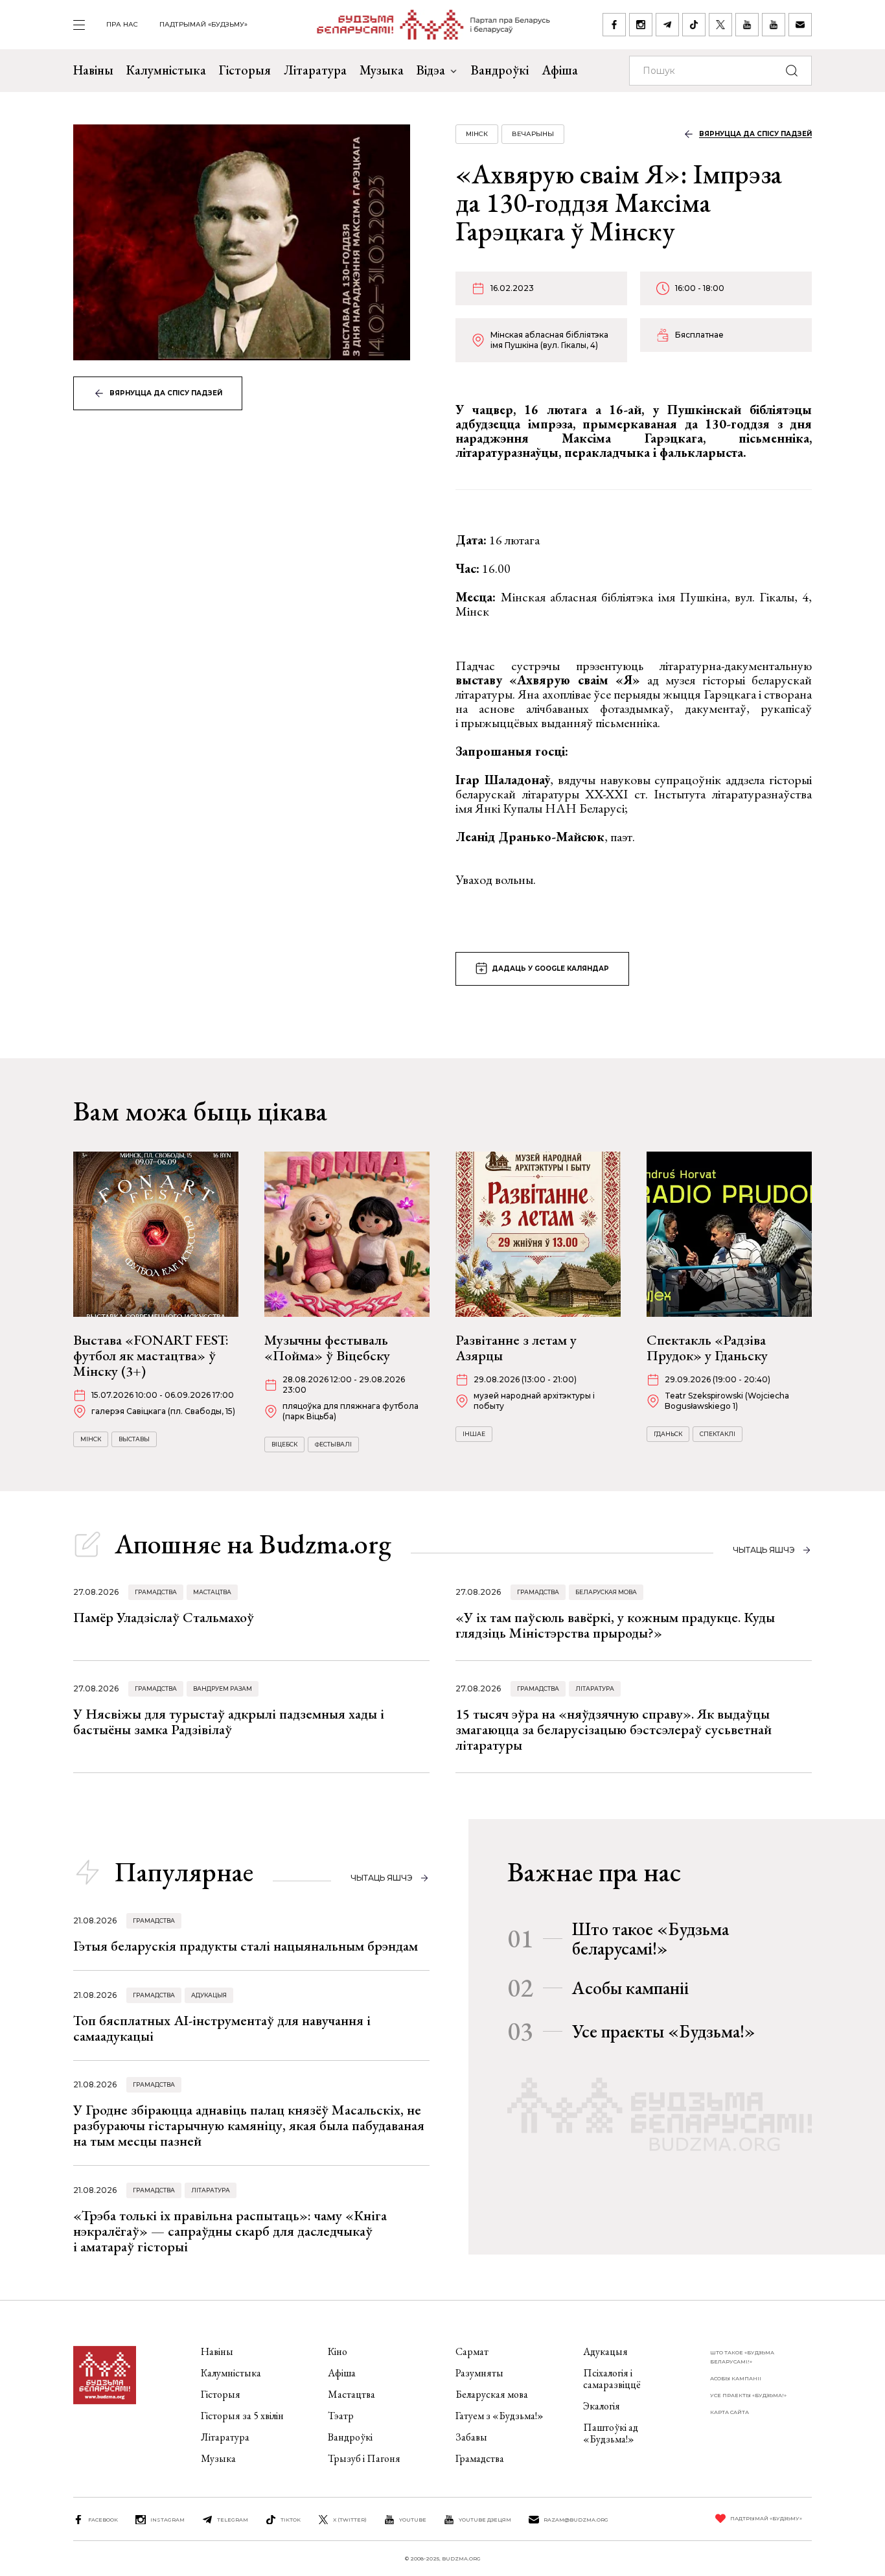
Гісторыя (245, 70)
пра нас (122, 24)
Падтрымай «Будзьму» (203, 24)
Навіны (93, 70)
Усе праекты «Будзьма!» (664, 2031)
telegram (233, 2520)
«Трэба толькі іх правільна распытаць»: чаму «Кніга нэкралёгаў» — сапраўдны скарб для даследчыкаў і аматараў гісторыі (230, 2231)
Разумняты (479, 2373)
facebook (103, 2520)
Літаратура (315, 70)
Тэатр (341, 2416)
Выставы (134, 1439)
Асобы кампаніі (630, 1988)
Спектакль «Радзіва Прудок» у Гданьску (707, 1348)
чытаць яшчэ (764, 1550)
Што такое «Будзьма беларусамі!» (650, 1938)
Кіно (338, 2351)
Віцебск (284, 1444)
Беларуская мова (606, 1592)
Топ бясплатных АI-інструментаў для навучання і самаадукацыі (222, 2028)
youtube (413, 2520)
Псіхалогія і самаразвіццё (612, 2379)
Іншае (474, 1434)
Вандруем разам (223, 1688)
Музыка (382, 70)
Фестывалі (333, 1444)
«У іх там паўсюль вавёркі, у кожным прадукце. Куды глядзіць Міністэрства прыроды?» (615, 1625)
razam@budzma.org (576, 2520)
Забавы (471, 2437)
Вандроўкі (500, 70)
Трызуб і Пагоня (364, 2458)
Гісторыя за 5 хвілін (242, 2416)
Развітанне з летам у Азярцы (516, 1348)
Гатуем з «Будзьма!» (500, 2416)
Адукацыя (209, 1995)
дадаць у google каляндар (550, 969)
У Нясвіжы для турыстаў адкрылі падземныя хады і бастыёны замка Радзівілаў (229, 1722)
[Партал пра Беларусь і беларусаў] (425, 25)
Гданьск (668, 1434)
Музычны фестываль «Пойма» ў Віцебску (327, 1348)
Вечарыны (533, 134)
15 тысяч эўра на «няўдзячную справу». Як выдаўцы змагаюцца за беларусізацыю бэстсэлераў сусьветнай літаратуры (614, 1729)
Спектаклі (718, 1434)
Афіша (560, 70)
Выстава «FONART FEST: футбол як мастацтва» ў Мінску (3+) (151, 1355)
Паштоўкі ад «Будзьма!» (611, 2433)
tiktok (291, 2520)
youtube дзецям (485, 2520)
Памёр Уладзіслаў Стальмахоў (164, 1617)
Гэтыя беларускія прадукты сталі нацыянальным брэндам (246, 1946)
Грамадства (156, 1592)
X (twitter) (350, 2520)
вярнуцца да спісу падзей (166, 393)
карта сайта (730, 2412)
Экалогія (602, 2406)
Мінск (477, 134)
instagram (167, 2520)
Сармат (472, 2351)
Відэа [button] (431, 70)
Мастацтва (212, 1592)
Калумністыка (166, 70)
